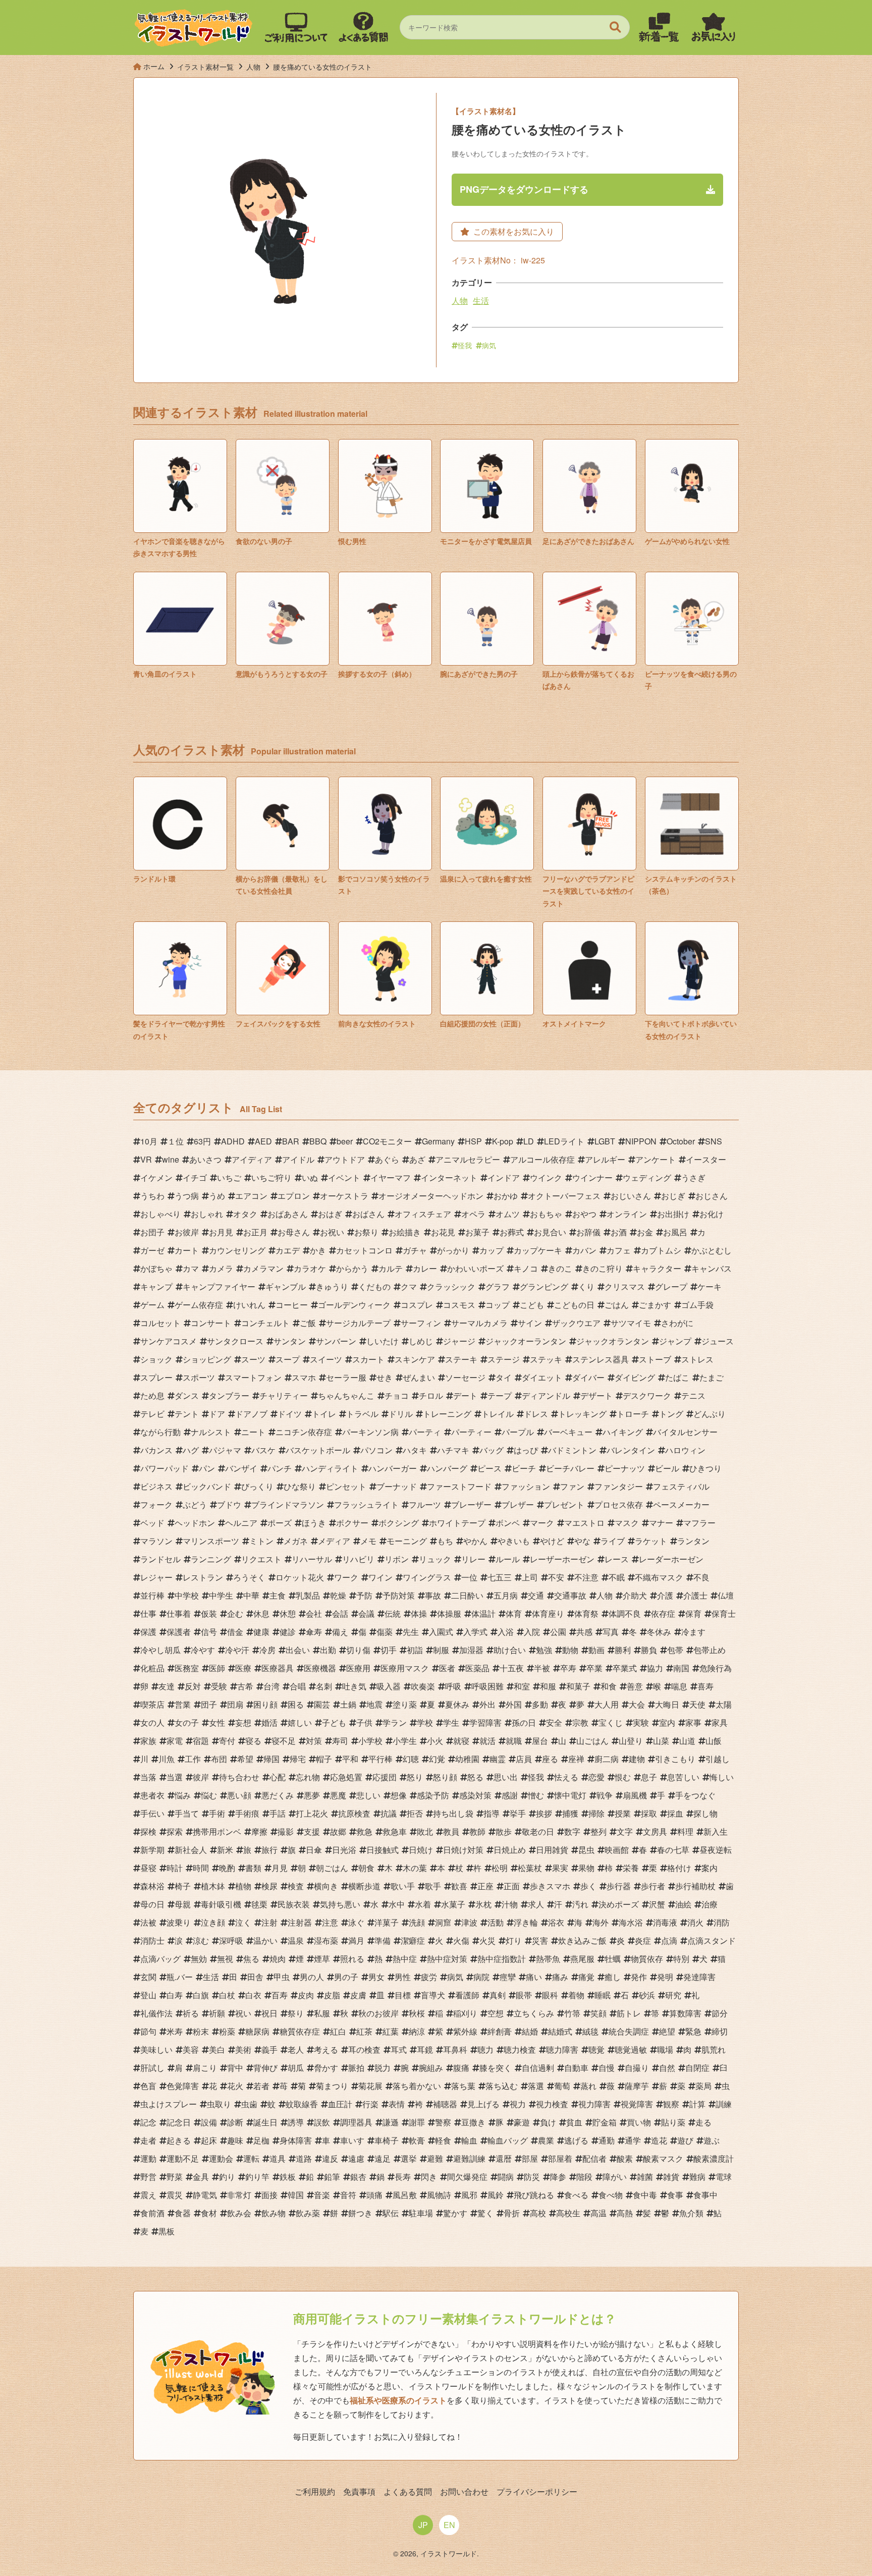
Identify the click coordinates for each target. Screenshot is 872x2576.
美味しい (156, 2049)
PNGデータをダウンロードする (524, 189)
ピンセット (346, 1486)
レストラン (203, 1577)
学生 (451, 1722)
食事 (675, 2195)
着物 (576, 1995)
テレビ (152, 1414)
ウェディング (647, 1177)
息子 (649, 1777)
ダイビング (635, 1377)
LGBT (605, 1141)
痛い (534, 1977)
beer (345, 1141)
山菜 (661, 1741)
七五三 (500, 1577)
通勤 (607, 2140)
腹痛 (461, 2068)
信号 (209, 1632)
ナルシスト (211, 1432)
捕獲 (570, 1813)
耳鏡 (425, 2049)
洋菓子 (387, 1922)
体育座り (548, 1613)
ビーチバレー (570, 1468)
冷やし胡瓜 (160, 1650)
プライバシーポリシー (537, 2491)
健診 (288, 1632)
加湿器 (471, 1650)
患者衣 (152, 1795)
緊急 (693, 2031)
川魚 (167, 1759)
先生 (411, 1632)
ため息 (152, 1395)
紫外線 (465, 2031)
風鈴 (496, 2195)
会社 (314, 1613)
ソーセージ (465, 1377)
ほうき (314, 1523)
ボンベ (508, 1523)
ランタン (693, 1541)
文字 (625, 1831)
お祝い (332, 1232)
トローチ (633, 1414)
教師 (477, 1831)
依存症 (663, 1613)
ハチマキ (453, 1450)
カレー (425, 1268)
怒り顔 (445, 1777)
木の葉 (415, 1868)
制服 (441, 1650)
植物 (243, 1886)
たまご (712, 1377)
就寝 (461, 1741)
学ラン (395, 1722)
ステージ (504, 1359)
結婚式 (560, 2031)
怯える (566, 1777)
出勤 (328, 1650)
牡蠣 (613, 1959)
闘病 (506, 2177)
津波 (469, 1922)
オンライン (627, 1214)
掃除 (596, 1813)
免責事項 (359, 2491)
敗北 (425, 1831)
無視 (225, 1959)
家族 (148, 1741)
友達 (167, 1686)
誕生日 (265, 2122)
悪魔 (338, 1795)
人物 (460, 300)
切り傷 (358, 1650)
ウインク (546, 1177)
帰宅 (298, 1759)
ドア (217, 1414)
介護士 (695, 1595)
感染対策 (475, 1795)
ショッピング (207, 1359)
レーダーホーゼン (671, 1559)
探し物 (705, 1813)
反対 (193, 1686)
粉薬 (227, 2031)
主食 (278, 1595)
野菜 (175, 2177)
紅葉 (391, 2031)
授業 (623, 1813)
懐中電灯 (570, 1795)
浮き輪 (526, 1922)
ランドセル (160, 1559)
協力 (655, 1668)
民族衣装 (294, 1904)
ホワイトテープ (457, 1523)
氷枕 (483, 1904)
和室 (522, 1686)
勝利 (623, 1650)
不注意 (586, 1577)
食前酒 (152, 2213)
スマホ (304, 1377)
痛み (560, 1977)
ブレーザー (471, 1504)
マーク (542, 1523)
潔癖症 (413, 1940)
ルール (508, 1559)
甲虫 (282, 1977)
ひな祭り (300, 1486)
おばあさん (288, 1214)
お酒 (619, 1232)
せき (385, 1377)
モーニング (407, 1541)
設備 (209, 2122)
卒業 (594, 1668)
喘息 (679, 1686)
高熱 (625, 2213)
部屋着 (560, 2158)
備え (340, 1632)
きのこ (560, 1268)
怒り (415, 1777)
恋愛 (596, 1777)
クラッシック (451, 1286)
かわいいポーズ (475, 1268)
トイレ (324, 1414)
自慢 (607, 2068)
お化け (712, 1214)
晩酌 (227, 1868)
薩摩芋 (637, 2086)
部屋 (530, 2158)
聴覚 (596, 2049)
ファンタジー (619, 1486)
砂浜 (647, 1995)
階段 (584, 2177)
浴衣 (556, 1922)
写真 (611, 1632)
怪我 (465, 345)
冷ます (693, 1632)
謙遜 (391, 2122)
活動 (496, 1922)
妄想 (243, 1722)
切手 (389, 1650)
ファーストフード (459, 1486)
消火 (695, 1922)
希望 (245, 1759)
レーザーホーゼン (562, 1559)
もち (445, 1541)
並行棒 (152, 1595)
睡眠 (603, 1995)
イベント (344, 1177)
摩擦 (259, 1831)
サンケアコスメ (169, 1341)
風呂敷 (405, 2195)
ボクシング (399, 1523)
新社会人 (191, 1850)
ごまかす (655, 1305)
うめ (217, 1196)
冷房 (267, 1650)
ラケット (651, 1541)
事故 (433, 1595)
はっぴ (526, 1450)
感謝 (510, 1795)
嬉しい (300, 1722)
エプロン (294, 1196)
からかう (352, 1268)
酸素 (625, 2158)
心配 (278, 1777)
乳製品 (308, 1595)
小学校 (370, 1741)
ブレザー (518, 1504)
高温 (598, 2213)
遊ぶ (712, 2140)
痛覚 (586, 1977)
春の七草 (673, 1850)
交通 (536, 1595)
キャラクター (657, 1268)
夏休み (457, 1704)
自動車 (576, 2068)
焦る (251, 1959)
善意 (635, 1686)
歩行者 (653, 1886)
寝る (253, 1741)
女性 (217, 1722)
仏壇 (726, 1595)
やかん (475, 1541)
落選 (536, 2086)
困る (296, 1704)
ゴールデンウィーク (354, 1305)
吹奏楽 (423, 1686)
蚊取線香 (302, 2104)
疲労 (429, 1977)
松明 (500, 1868)
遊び (685, 2140)
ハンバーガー (393, 1468)
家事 (693, 1722)
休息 (261, 1613)
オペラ (473, 1214)
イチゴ (195, 1177)
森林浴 (152, 1886)
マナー (661, 1523)
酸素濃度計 (714, 2158)
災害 (540, 1940)
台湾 (271, 1686)
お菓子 (477, 1232)
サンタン (290, 1341)
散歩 (504, 1831)
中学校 (187, 1595)
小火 (435, 1741)
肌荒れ (714, 2049)
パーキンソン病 (370, 1432)
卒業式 (625, 1668)
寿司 (340, 1741)
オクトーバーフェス (564, 1196)
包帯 (675, 1650)
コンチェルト (265, 1323)
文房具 (655, 1831)
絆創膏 (500, 2031)
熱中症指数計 (502, 1959)
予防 (364, 1595)
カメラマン (263, 1268)
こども (532, 1305)
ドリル (401, 1414)
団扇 (235, 1704)
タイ (504, 1377)
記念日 (179, 2122)
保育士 (724, 1613)
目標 (403, 1995)
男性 (403, 1977)
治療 (710, 1904)
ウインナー (592, 1177)
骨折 (512, 2213)
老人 (296, 2049)
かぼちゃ (156, 1268)
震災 (175, 2195)
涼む (201, 1940)
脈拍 (356, 2068)
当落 (148, 1777)
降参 (558, 2177)
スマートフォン (253, 1377)
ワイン (380, 1577)
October (681, 1141)
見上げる (483, 2104)
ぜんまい (419, 1377)
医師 (217, 1668)
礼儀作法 (156, 2013)
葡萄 (562, 2086)
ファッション (526, 1486)
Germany (438, 1141)
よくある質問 (408, 2491)
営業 (183, 1704)
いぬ (310, 1177)
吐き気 (354, 1686)
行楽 (370, 2104)
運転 (251, 2158)
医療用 (358, 1668)
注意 (330, 1922)
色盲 (148, 2086)
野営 (148, 2177)
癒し (613, 1977)
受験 (219, 1686)
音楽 (322, 2195)
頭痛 (374, 2195)
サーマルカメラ (479, 1323)
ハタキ (415, 1450)
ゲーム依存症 (199, 1305)
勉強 (544, 1650)
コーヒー (292, 1305)
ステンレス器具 (601, 1359)
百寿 (280, 1995)
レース (617, 1559)
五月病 (506, 1595)
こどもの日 (574, 1305)
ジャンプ (675, 1341)
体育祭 (586, 1613)
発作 (639, 1977)
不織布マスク (659, 1577)
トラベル (362, 1414)
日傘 (314, 1850)
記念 (148, 2122)
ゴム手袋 (697, 1305)
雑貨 (671, 2177)
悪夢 (312, 1795)
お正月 (255, 1232)
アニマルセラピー (468, 1159)
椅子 (183, 1886)
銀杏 (358, 2177)
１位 (176, 1141)
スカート (368, 1359)
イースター (706, 1159)
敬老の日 (538, 1831)
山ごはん (592, 1741)
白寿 (175, 1995)
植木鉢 (213, 1886)
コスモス (459, 1305)
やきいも (514, 1541)
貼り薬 (673, 2122)
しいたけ (383, 1341)
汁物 (510, 1904)
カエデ (288, 1250)
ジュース (718, 1341)
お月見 (221, 1232)
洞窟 (443, 1922)
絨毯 (590, 2031)
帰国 (271, 1759)
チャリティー (284, 1395)
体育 (514, 1613)
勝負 (649, 1650)
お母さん (294, 1232)
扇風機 (635, 1795)
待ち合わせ (239, 1777)
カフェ (619, 1250)
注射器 (300, 1922)
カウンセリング (237, 1250)
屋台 (540, 1741)
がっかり (453, 1250)
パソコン (376, 1450)
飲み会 (239, 2213)
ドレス (536, 1414)
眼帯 (524, 1995)
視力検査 (552, 2104)
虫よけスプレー (169, 2104)
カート (187, 1250)
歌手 (433, 1886)
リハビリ (358, 1559)
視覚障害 (637, 2104)
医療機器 (320, 1668)
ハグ (191, 1450)
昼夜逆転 (716, 1850)
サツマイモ (631, 1323)
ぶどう (195, 1504)
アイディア (252, 1159)
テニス (693, 1395)
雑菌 (645, 2177)
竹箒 (572, 2013)
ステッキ (546, 1359)
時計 (175, 1868)
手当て (187, 1813)
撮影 (286, 1831)
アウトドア (345, 1159)
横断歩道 (364, 1886)
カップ (492, 1250)
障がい (615, 2177)
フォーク (156, 1504)
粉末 (201, 2031)
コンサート (211, 1323)
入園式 (441, 1632)
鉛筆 (332, 2177)
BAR (291, 1141)
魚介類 (691, 2213)
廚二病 (607, 1759)
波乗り (179, 1922)
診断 (235, 2122)
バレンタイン (631, 1450)
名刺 (324, 1686)
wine (171, 1159)
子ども (334, 1722)
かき (318, 1250)
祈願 (217, 2013)
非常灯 (239, 2195)
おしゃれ (207, 1214)
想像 (399, 1795)
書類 (253, 1868)
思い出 (506, 1777)
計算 (697, 2104)
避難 (435, 2158)
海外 (601, 1922)
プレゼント (564, 1504)
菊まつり (332, 2086)
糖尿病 (257, 2031)
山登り (631, 1741)
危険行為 (716, 1668)
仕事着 (179, 1613)
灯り (514, 1940)
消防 (722, 1922)
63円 (202, 1141)
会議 (366, 1613)
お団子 (152, 1232)
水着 (423, 1904)
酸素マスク (663, 2158)
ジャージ (459, 1341)
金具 (201, 2177)
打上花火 (312, 1813)
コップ (498, 1305)
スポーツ (199, 1377)
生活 (481, 300)
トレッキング (582, 1414)
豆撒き (473, 2122)
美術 (243, 2049)
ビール (667, 1468)
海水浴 (631, 1922)
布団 (219, 1759)
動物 (570, 1650)
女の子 (187, 1722)
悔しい (722, 1777)
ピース (489, 1468)
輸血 (469, 2140)
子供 (364, 1722)
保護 (148, 1632)
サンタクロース (235, 1341)
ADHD (233, 1141)
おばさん (368, 1214)
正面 (512, 1886)
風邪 (469, 2195)
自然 (667, 2068)
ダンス (187, 1395)
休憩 (288, 1613)
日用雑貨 (552, 1850)
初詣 (415, 1650)
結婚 (530, 2031)
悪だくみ (278, 1795)
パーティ (425, 1432)
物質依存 (647, 1959)
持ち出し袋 (453, 1813)
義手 (269, 2049)
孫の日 (524, 1722)
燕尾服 (582, 1959)
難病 (697, 2177)
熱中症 (405, 1959)
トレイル (498, 1414)
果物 (586, 1868)
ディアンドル (546, 1395)
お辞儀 (588, 1232)
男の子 (346, 1977)
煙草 (322, 1959)
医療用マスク (405, 1668)
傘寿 (314, 1632)
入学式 (475, 1632)
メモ (368, 1541)
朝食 (366, 1868)
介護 (665, 1595)
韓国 (296, 2195)
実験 (641, 1722)
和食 (609, 1686)
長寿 (403, 2177)
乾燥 (338, 1595)
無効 (199, 1959)
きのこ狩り (603, 1268)
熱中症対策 (447, 1959)
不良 (701, 1577)
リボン (397, 1559)
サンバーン (336, 1341)
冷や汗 (237, 1650)
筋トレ (629, 2013)
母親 (183, 1904)
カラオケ (310, 1268)
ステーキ (461, 1359)
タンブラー (229, 1395)
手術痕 (247, 1813)
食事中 (705, 2195)
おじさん (712, 1196)
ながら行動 (160, 1432)
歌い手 (403, 1886)
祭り (296, 2013)
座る (550, 1759)
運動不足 (183, 2158)
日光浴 (344, 1850)
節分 (720, 2013)
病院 (481, 1977)
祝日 (269, 2013)
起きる (179, 2140)
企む (235, 1613)
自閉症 (697, 2068)
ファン (572, 1486)
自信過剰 (538, 2068)
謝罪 (417, 2122)
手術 (217, 1813)
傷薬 (385, 1632)
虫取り (219, 2104)
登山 (148, 1995)
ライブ (613, 1541)
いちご (229, 1177)
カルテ (391, 1268)
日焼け (421, 1850)
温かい (265, 1940)
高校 (538, 2213)
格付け (679, 1868)
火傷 (461, 1940)
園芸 (322, 1704)
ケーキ (710, 1286)
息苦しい (683, 1777)
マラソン (156, 1541)
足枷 (261, 2140)
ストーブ (655, 1359)
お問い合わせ (464, 2491)
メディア (334, 1541)
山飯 (714, 1741)
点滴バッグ (160, 1959)
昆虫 (586, 1850)
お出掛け (673, 1214)
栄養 (631, 1868)
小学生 (405, 1741)
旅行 (269, 1850)
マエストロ (584, 1523)
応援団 (385, 1777)
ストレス (697, 1359)
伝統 (393, 1613)
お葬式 (512, 1232)
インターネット (449, 1177)
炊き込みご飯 (582, 1940)
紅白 (338, 2031)
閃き (429, 2177)
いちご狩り (271, 1177)
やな (582, 1541)
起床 (209, 2140)
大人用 (607, 1704)
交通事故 (570, 1595)
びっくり (257, 1486)
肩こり (205, 2068)
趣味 (235, 2140)
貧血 (574, 2122)
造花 (659, 2140)
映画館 (617, 1850)
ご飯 (308, 1323)
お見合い (550, 1232)
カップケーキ (538, 1250)
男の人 (312, 1977)
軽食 (443, 2140)
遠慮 (356, 2158)
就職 (514, 1741)
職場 (665, 2049)
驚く (485, 2213)
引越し (718, 1759)
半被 (542, 1668)
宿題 (201, 1741)
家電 (175, 1741)
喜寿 (705, 1686)
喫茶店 (152, 1704)
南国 (681, 1668)
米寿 (175, 2031)
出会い (298, 1650)
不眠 (617, 1577)
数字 (572, 1831)
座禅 (576, 1759)
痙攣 (508, 1977)
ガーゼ (152, 1250)
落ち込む (502, 2086)
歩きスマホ (550, 1886)
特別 (681, 1959)
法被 (148, 1922)
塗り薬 (405, 1704)
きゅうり (332, 1286)
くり (586, 1286)
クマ (409, 1286)
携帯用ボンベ (217, 1831)
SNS (714, 1141)
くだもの (374, 1286)
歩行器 (619, 1886)
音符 (348, 2195)
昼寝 (148, 1868)
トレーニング (447, 1414)
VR (146, 1159)
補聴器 (445, 2104)
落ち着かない (417, 2086)
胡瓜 (296, 2068)
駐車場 (421, 2213)
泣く (243, 1922)
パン (207, 1468)
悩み (183, 1795)
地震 (374, 1704)
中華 (251, 1595)
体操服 (449, 1613)
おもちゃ (546, 1214)
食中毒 (645, 2195)
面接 (269, 2195)
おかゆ (506, 1196)
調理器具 (356, 2122)
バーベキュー (568, 1432)
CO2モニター (387, 1141)
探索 (175, 1831)
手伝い (152, 1813)
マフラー (699, 1523)
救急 (364, 1831)
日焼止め (510, 1850)
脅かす (326, 2068)
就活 (487, 1741)
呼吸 (453, 1686)
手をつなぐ (695, 1795)
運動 (148, 2158)
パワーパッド (165, 1468)
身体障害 (296, 2140)
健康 (261, 1632)
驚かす (455, 2213)
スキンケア (415, 1359)
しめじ (421, 1341)
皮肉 (306, 1995)
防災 (532, 2177)
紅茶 (364, 2031)
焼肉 (278, 1959)
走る (703, 2122)
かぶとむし (712, 1250)
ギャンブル (286, 1286)
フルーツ (425, 1504)
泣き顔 (213, 1922)
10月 (149, 1141)
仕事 (148, 1613)
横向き (326, 1886)
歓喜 (459, 1886)
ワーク (346, 1577)
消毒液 (665, 1922)
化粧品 (152, 1668)
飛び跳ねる (534, 2195)
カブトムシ (661, 1250)
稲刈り (465, 2013)
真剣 (498, 1995)
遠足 (383, 2158)
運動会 (221, 2158)
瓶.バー (180, 1977)
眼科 (550, 1995)
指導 (492, 1813)
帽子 (324, 1759)
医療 (243, 1668)
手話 (278, 1813)
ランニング (211, 1559)
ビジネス (156, 1486)
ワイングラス (427, 1577)
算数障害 (685, 2013)
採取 (649, 1813)
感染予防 (433, 1795)
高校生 (568, 2213)
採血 (675, 1813)
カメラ (221, 1268)
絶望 (667, 2031)
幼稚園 (467, 1759)
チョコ (397, 1395)
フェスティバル (681, 1486)
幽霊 (498, 1759)
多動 (540, 1704)
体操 (419, 1613)
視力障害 (594, 2104)
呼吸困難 (487, 1686)
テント (187, 1414)
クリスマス (625, 1286)
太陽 (724, 1704)
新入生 (716, 1831)
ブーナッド (397, 1486)
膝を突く (496, 2068)
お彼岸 (187, 1232)
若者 (261, 2086)
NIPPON (641, 1141)
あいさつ (205, 1159)
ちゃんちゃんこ (346, 1395)
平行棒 (380, 1759)
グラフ (498, 1286)
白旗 (201, 1995)
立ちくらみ (534, 2013)
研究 (673, 1995)
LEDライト (564, 1141)
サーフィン (421, 1323)
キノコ (526, 1268)
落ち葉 (463, 2086)
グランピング (544, 1286)
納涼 (417, 2031)
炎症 (643, 1940)
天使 (697, 1704)
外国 (514, 1704)
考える (326, 2049)
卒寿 (568, 1668)
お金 (645, 1232)
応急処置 (346, 1777)
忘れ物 (308, 1777)
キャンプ (156, 1286)
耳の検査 (364, 2049)
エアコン (251, 1196)
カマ (191, 1268)
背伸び (265, 2068)
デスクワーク (647, 1395)
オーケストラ (344, 1196)
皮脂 (332, 1995)
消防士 (152, 1940)
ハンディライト (330, 1468)
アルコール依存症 (542, 1159)
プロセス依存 (619, 1504)
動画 (596, 1650)
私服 (322, 2013)
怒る (475, 1777)
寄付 (227, 1741)
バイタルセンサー (685, 1432)
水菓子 (453, 1904)
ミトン (261, 1541)
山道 (687, 1741)
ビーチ (524, 1468)
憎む (536, 1795)
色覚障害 (183, 2086)
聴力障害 (562, 2049)
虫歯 (249, 2104)
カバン (584, 1250)
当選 (175, 1777)
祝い (243, 2013)
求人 (536, 1904)
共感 (584, 1632)
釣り (227, 2177)
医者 (447, 1668)
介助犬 (635, 1595)
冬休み (659, 1632)
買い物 (639, 2122)
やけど (552, 1541)
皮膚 (358, 1995)
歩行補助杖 (695, 1886)
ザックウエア (576, 1323)
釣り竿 (257, 2177)
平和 (350, 1759)
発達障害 (699, 1977)
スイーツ (326, 1359)
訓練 (724, 2104)
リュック (435, 1559)
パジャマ (225, 1450)
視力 (518, 2104)
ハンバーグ (447, 1468)
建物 (637, 1759)
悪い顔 (239, 1795)
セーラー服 (346, 1377)
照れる (352, 1959)
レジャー (156, 1577)
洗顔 (417, 1922)
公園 (558, 1632)
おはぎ (330, 1214)
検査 (296, 1886)
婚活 (269, 1722)
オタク (245, 1214)
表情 (397, 2104)
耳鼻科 (455, 2049)
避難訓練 (469, 2158)
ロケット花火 (300, 1577)
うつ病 (187, 1196)
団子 (209, 1704)
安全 (554, 1722)
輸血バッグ (508, 2140)
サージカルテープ (358, 1323)
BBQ (318, 1141)
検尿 (269, 1886)
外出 (487, 1704)
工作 (193, 1759)
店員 (524, 1759)
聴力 (485, 2049)
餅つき (360, 2213)
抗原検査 (354, 1813)
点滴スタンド (712, 1940)
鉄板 (288, 2177)
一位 (469, 1577)
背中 (235, 2068)
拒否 (415, 1813)
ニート (253, 1432)
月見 (280, 1868)
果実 (560, 1868)
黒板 (167, 2231)
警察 (443, 2122)
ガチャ (415, 1250)
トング (671, 1414)
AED (263, 1141)
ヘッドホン (195, 1523)
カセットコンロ (364, 1250)
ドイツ (290, 1414)
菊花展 (370, 2086)
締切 (720, 2031)
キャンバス (712, 1268)
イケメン (156, 1177)
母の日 (152, 1904)
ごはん (617, 1305)
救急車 (395, 1831)
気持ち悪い (340, 1904)
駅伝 (391, 2213)
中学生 (221, 1595)
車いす (352, 2140)
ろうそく (249, 1577)
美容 (191, 2049)
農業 (546, 2140)
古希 (245, 1686)
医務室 (187, 1668)
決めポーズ (619, 1904)
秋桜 (417, 2013)
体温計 (483, 1613)
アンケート (656, 1159)
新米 (225, 1850)
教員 (451, 1831)
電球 (724, 2177)
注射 (269, 1922)
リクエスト (261, 1559)
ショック (156, 1359)
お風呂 (675, 1232)
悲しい (368, 1795)
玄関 (148, 1977)
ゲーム (152, 1305)
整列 (598, 1831)
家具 (720, 1722)
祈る (191, 2013)
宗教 (580, 1722)
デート (465, 1395)
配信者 (594, 2158)
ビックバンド (207, 1486)
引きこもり (675, 1759)
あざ (417, 1159)
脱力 (383, 2068)
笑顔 (598, 2013)
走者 (148, 2140)
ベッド (152, 1523)
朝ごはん (332, 1868)
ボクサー (352, 1523)
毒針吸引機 (221, 1904)
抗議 (389, 1813)
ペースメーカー (681, 1504)
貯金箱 (605, 2122)
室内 (667, 1722)
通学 (633, 2140)
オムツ (508, 1214)
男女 (376, 1977)
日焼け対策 (463, 1850)
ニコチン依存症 (304, 1432)
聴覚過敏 (631, 2049)
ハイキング (623, 1432)
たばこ (677, 1377)
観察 (671, 2104)
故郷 (338, 1831)
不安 (556, 1577)
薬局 (703, 2086)
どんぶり (710, 1414)
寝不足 (284, 1741)
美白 (217, 2049)
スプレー (156, 1377)
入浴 (506, 1632)
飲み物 (274, 2213)
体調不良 (625, 1613)
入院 (532, 1632)
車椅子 (387, 2140)
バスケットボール (318, 1450)
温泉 (296, 1940)
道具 (278, 2158)
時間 (201, 1868)
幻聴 (411, 1759)
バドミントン (572, 1450)
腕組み (431, 2068)
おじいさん (631, 1196)
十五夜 (512, 1668)
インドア (504, 1177)
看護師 (467, 1995)
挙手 (518, 1813)
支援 (312, 1831)
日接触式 (383, 1850)
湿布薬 (326, 1940)
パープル (518, 1432)
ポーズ (280, 1523)
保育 (693, 1613)
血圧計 (340, 2104)
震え (148, 2195)
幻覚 (437, 1759)
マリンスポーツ (211, 1541)
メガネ (296, 1541)
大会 (637, 1704)
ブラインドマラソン (288, 1504)
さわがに (677, 1323)
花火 (235, 2086)
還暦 (504, 2158)
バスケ (263, 1450)
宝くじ (611, 1722)
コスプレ (417, 1305)
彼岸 (201, 1777)
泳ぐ (356, 1922)
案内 (710, 1868)
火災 (487, 1940)
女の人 (152, 1722)
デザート (596, 1395)
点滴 (669, 1940)
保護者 (179, 1632)
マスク (627, 1523)
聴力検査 (520, 2049)
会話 (340, 1613)
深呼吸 (231, 1940)
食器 (183, 2213)
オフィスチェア (423, 1214)
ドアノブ (251, 1414)
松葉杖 (530, 1868)
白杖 (227, 1995)
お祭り (366, 1232)
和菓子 (578, 1686)
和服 (548, 1686)
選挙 (409, 2158)
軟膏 (417, 2140)
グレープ (671, 1286)
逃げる (576, 2140)
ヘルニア (241, 1523)
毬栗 (259, 1904)
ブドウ (229, 1504)
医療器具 (278, 1668)
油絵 (683, 1904)
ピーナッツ (625, 1468)
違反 (330, 2158)
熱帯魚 (548, 1959)
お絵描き (405, 1232)
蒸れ (588, 2086)
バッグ (492, 1450)
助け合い (510, 1650)
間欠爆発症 (467, 2177)
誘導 (296, 2122)
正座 (485, 1886)
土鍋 (348, 1704)
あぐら (387, 1159)
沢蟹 (657, 1904)
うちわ (152, 1196)
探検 (148, 1831)
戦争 (605, 1795)
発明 (665, 1977)
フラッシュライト (366, 1504)
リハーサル (312, 1559)
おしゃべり (160, 1214)
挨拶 (544, 1813)
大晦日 (667, 1704)
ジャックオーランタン (526, 1341)
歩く (588, 1886)
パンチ (280, 1468)
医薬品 (477, 1668)
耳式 (399, 2049)
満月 (356, 1940)
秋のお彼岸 (378, 2013)
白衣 (253, 1995)
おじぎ (673, 1196)
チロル (431, 1395)
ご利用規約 (315, 2491)
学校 (425, 1722)
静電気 (205, 2195)
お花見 (443, 1232)
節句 (148, 2031)
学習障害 (485, 1722)
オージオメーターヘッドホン (431, 1196)
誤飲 (322, 2122)
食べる (576, 2195)
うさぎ (693, 1177)
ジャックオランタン (613, 1341)
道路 (304, 2158)
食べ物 (611, 2195)
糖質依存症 (300, 2031)
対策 (314, 1741)
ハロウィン (685, 1450)
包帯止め (710, 1650)
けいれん (249, 1305)
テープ (500, 1395)
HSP (473, 1141)
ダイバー (588, 1377)
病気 (489, 345)
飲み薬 (308, 2213)
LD (529, 1141)
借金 (235, 1632)
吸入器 (389, 1686)
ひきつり (705, 1468)
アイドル (298, 1159)
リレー (473, 1559)
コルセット (160, 1323)
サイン (530, 1323)
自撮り (637, 2068)
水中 (397, 1904)
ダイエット (542, 1377)
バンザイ (241, 1468)
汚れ (580, 1904)
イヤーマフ (391, 1177)
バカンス (156, 1450)
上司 (530, 1577)
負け (548, 2122)
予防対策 (399, 1595)
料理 (685, 1831)
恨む (623, 1777)
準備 (383, 1940)
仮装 (209, 1613)
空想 (496, 2013)
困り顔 (265, 1704)
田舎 (255, 1977)
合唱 (298, 1686)
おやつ (584, 1214)
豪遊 (522, 2122)
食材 (209, 2213)
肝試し (152, 2068)
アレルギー (605, 1159)
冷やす (203, 1650)
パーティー (471, 1432)
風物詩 (439, 2195)
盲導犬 (433, 1995)
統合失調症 (629, 2031)
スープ (288, 1359)
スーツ (253, 1359)
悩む (209, 1795)
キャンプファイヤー (219, 1286)
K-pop (503, 1141)
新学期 (152, 1850)
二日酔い (467, 1595)
